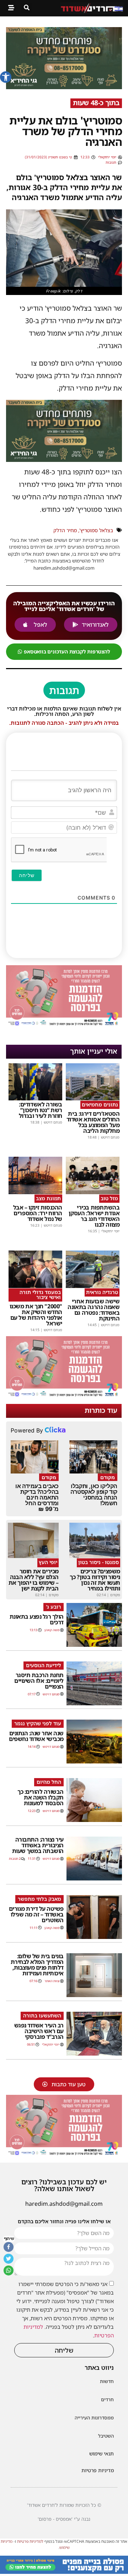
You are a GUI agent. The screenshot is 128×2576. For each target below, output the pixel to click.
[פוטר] (64, 2572)
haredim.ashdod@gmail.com (64, 2204)
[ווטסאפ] (9, 2270)
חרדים (107, 2399)
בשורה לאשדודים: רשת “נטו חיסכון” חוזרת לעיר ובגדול (41, 1110)
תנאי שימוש (102, 2453)
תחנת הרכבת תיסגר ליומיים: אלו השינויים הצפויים (39, 1681)
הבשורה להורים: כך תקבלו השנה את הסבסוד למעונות (41, 1797)
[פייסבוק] (9, 2247)
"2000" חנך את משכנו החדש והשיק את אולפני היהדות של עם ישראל (36, 1315)
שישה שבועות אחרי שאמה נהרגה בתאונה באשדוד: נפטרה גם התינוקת (94, 1310)
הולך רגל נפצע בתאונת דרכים (37, 1619)
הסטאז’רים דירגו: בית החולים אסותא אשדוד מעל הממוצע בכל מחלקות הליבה (93, 1122)
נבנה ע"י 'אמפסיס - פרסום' (64, 2519)
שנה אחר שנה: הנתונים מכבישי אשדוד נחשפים (36, 1736)
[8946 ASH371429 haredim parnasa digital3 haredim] (64, 1025)
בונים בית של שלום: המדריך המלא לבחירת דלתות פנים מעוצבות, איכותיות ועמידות (37, 1965)
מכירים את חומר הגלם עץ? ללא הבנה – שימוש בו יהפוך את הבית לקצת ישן (34, 1580)
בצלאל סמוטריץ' (96, 530)
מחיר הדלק (65, 530)
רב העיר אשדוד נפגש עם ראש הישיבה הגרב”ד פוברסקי (39, 2031)
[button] (6, 77)
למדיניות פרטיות (30, 2541)
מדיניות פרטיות (98, 2470)
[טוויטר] (9, 2259)
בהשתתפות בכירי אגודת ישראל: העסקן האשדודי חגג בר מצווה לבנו (94, 1216)
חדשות (107, 2381)
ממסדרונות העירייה (94, 2418)
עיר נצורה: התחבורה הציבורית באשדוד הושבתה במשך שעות (38, 1845)
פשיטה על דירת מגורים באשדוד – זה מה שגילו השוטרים (36, 1914)
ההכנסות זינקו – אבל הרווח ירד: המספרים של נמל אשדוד (38, 1213)
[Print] (64, 87)
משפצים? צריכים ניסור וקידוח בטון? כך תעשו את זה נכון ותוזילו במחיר (95, 1580)
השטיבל (106, 2436)
